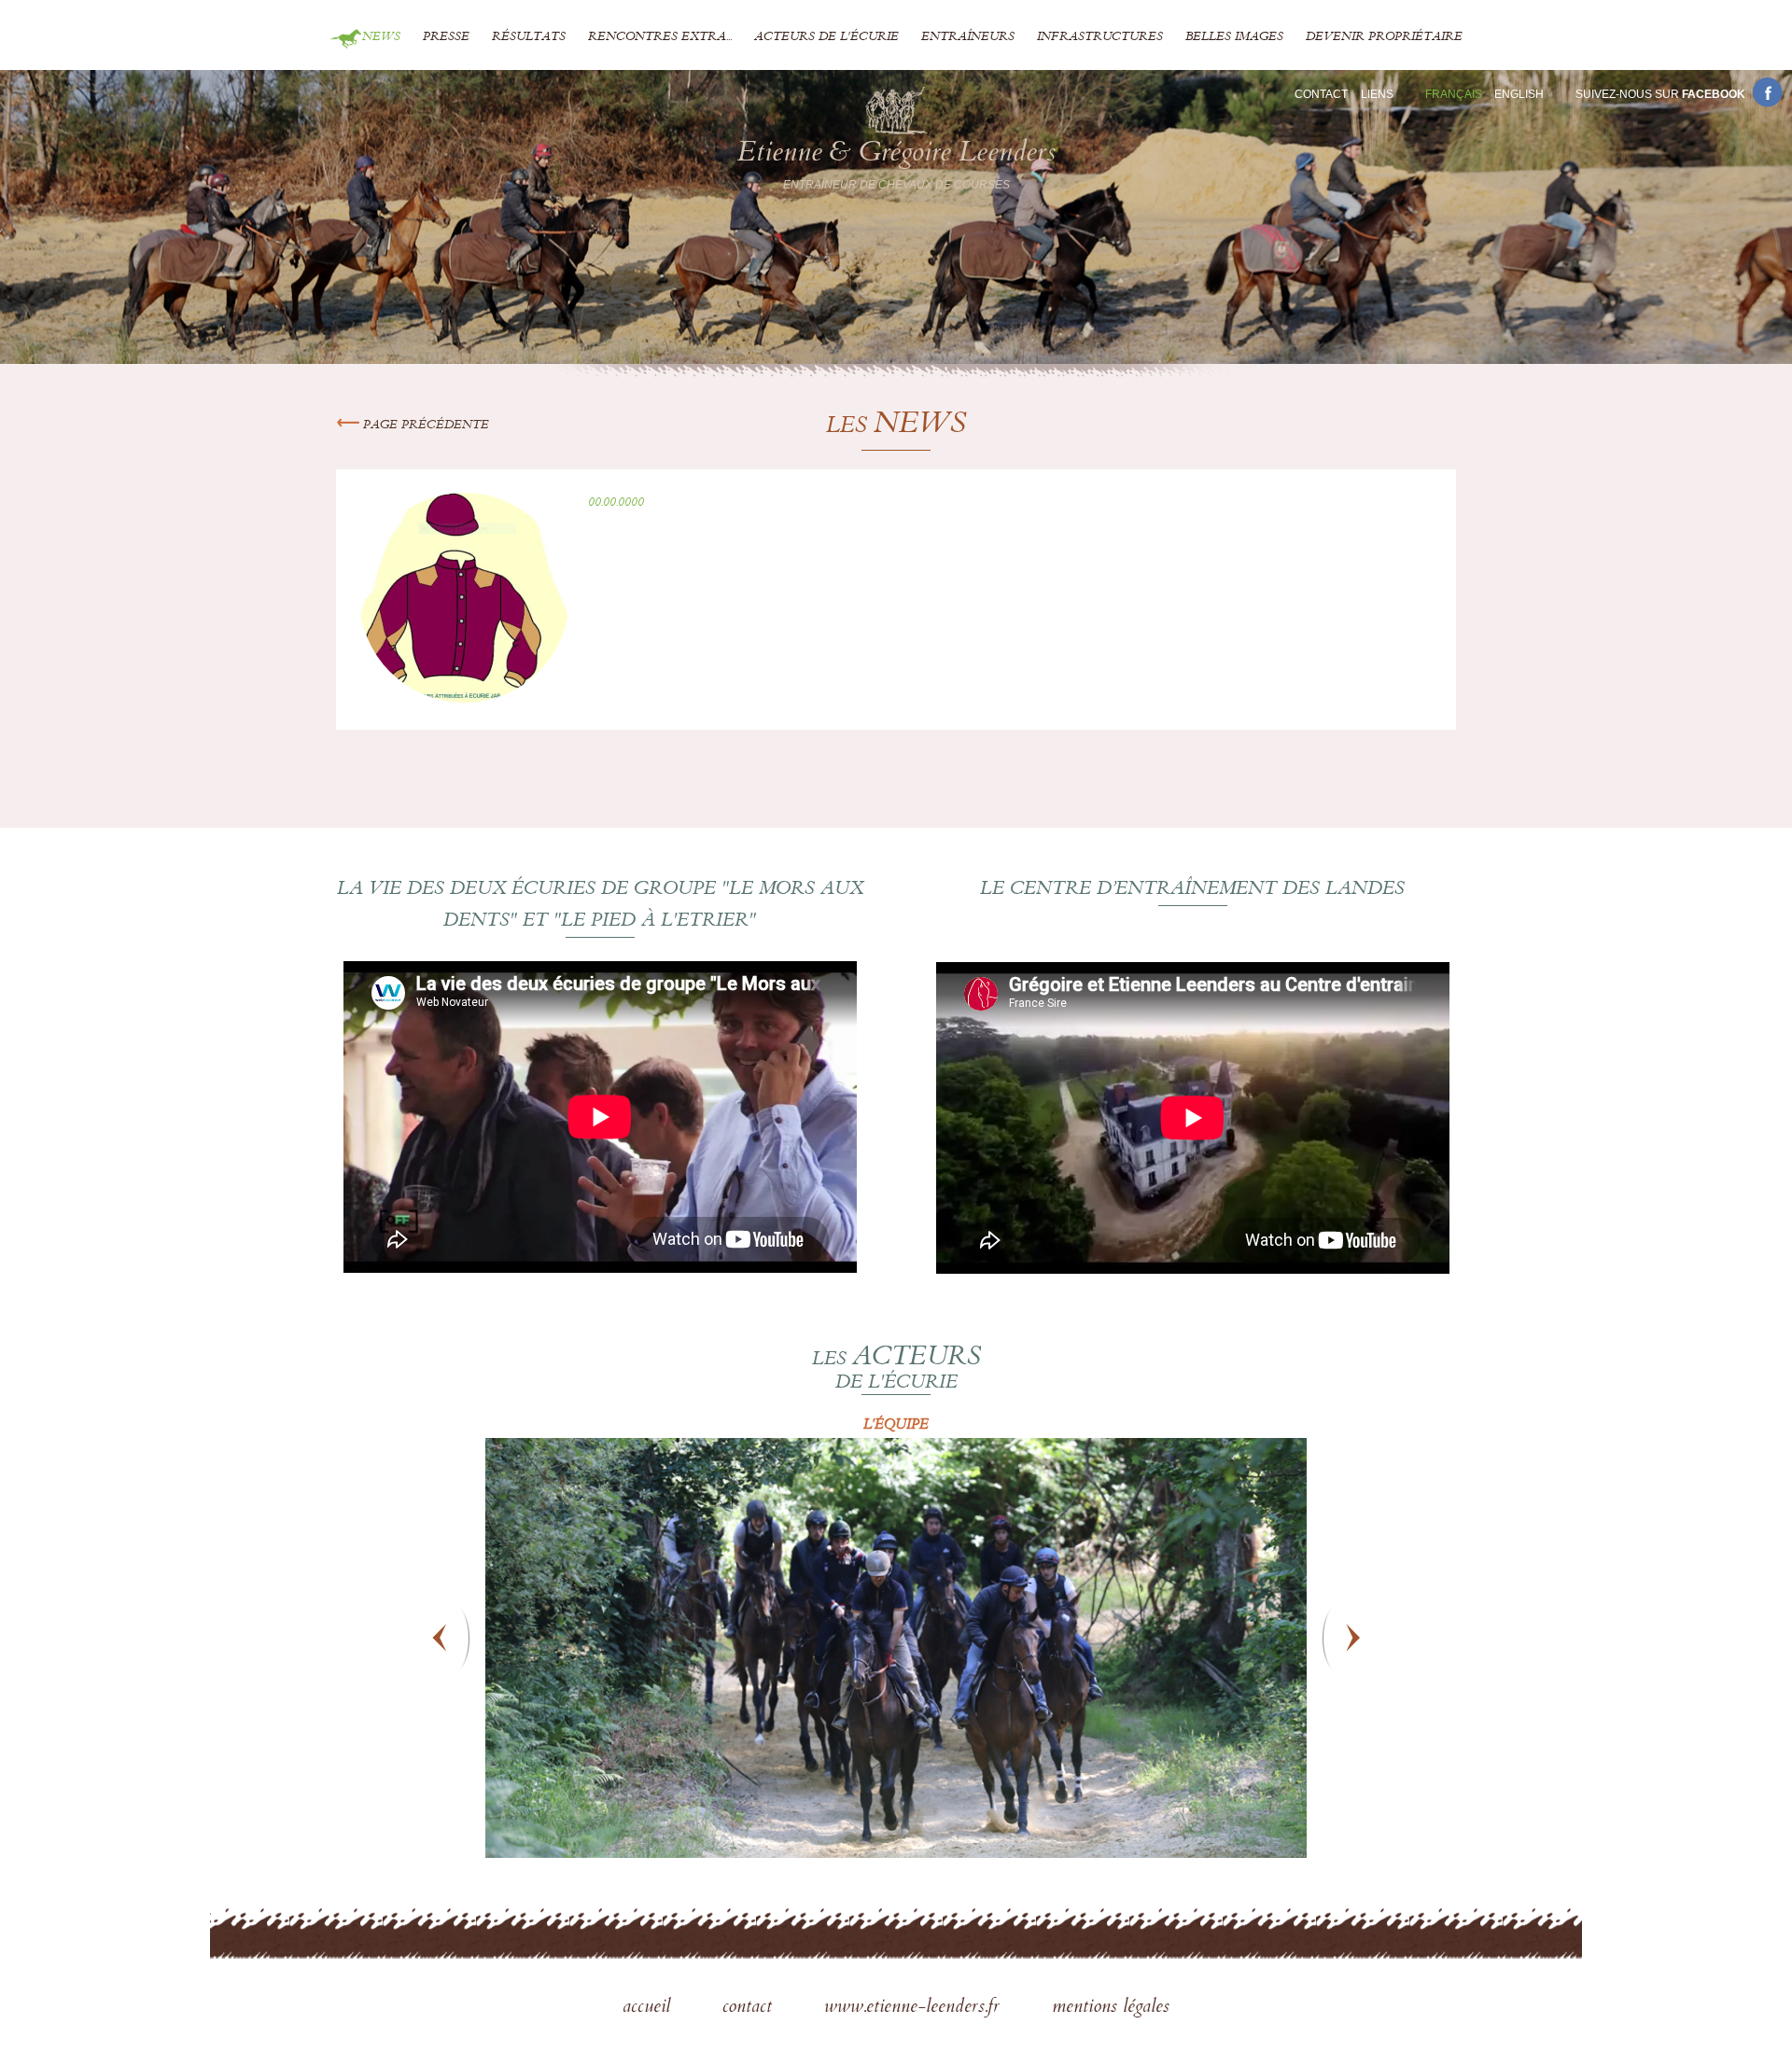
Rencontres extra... (660, 37)
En (1519, 94)
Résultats (529, 37)
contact (750, 2008)
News (381, 37)
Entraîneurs (968, 37)
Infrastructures (1100, 37)
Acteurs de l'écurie (826, 37)
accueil (649, 2008)
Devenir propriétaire (1384, 37)
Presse (446, 37)
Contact (1321, 94)
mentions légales (1111, 2008)
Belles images (1234, 37)
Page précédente (424, 426)
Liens (1377, 94)
